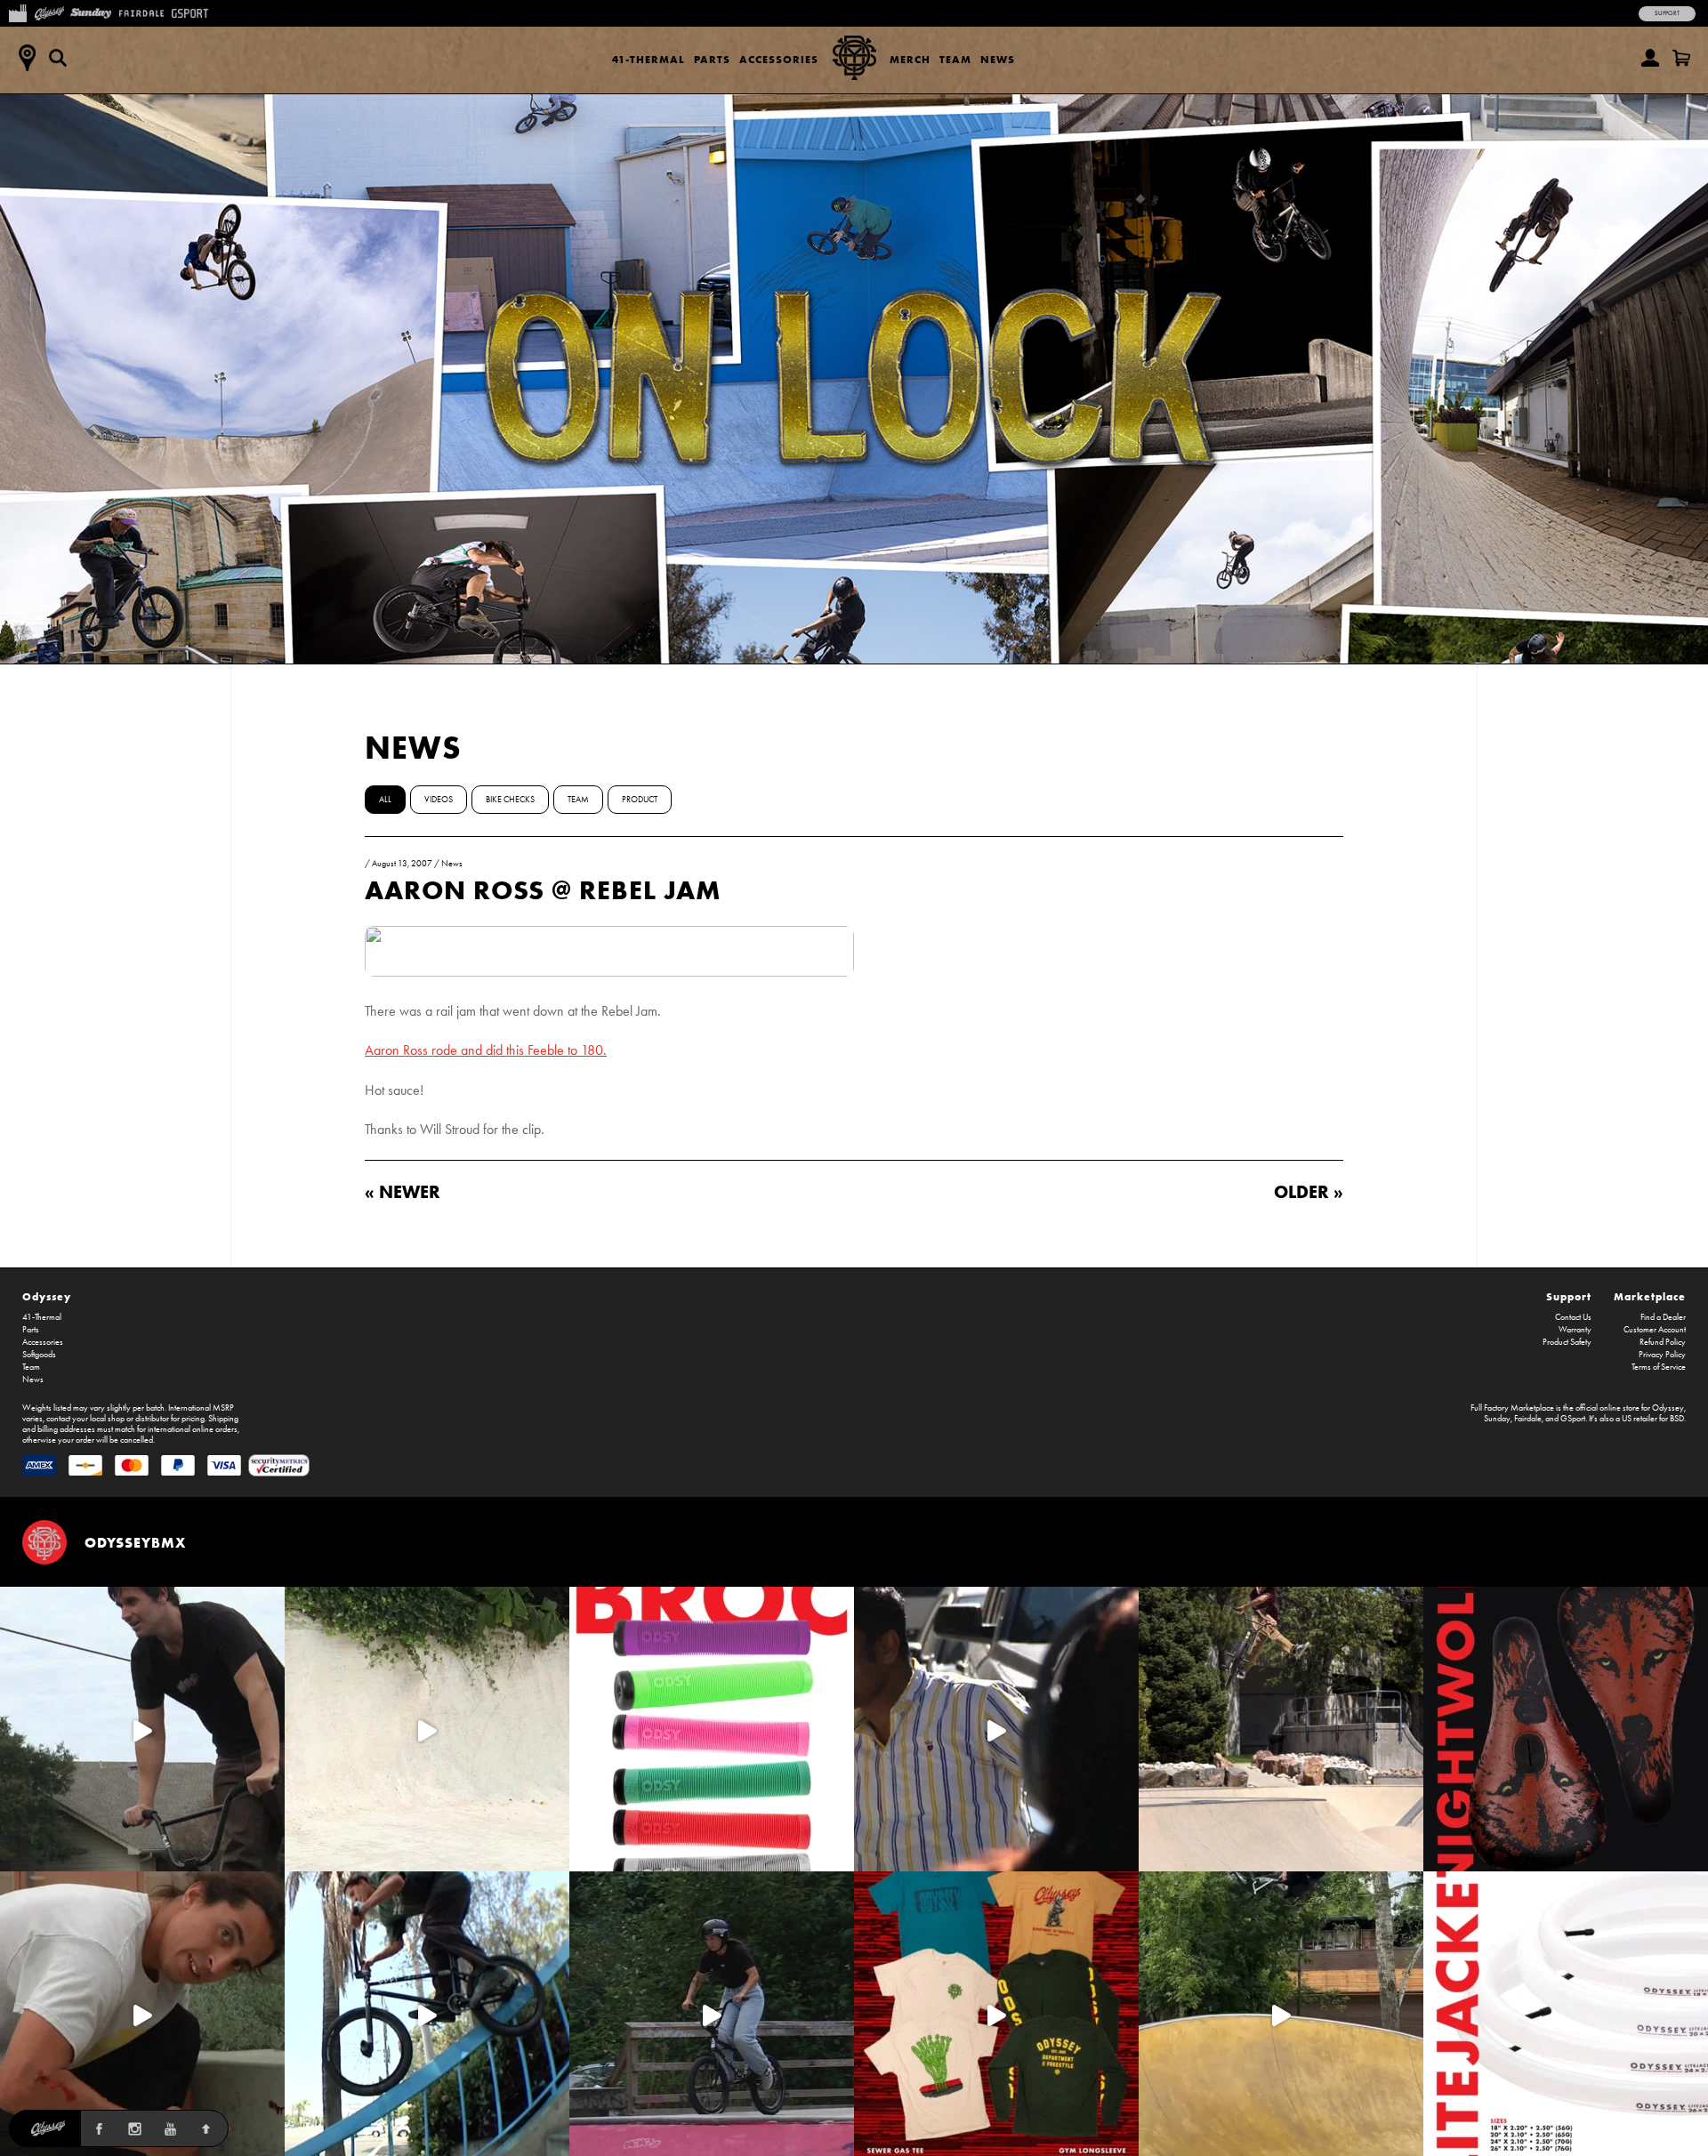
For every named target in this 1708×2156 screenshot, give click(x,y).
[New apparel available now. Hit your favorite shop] (996, 2014)
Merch (910, 59)
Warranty (1575, 1330)
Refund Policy (1663, 1342)
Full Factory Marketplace (1512, 1408)
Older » (1309, 1191)
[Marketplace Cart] (1681, 58)
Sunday (1497, 1419)
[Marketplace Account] (1650, 58)
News (998, 59)
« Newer (403, 1191)
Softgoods (39, 1355)
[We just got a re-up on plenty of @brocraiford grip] (712, 1729)
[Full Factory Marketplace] (17, 12)
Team (955, 59)
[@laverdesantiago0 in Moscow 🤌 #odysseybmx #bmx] (1281, 2014)
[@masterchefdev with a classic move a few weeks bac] (1281, 1729)
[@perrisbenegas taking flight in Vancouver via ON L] (712, 2014)
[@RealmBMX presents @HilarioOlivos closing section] (427, 2014)
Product (640, 800)
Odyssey (47, 1296)
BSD (1677, 1419)
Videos (439, 800)
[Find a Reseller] (27, 58)
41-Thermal (649, 59)
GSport (1573, 1419)
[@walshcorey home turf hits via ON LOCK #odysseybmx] (427, 1729)
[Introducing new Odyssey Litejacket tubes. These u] (1566, 2014)
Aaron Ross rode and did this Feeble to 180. (486, 1050)
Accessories (779, 59)
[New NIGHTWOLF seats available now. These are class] (1566, 1729)
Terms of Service (1659, 1367)
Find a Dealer (1663, 1317)
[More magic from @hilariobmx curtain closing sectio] (142, 2014)
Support (1667, 13)
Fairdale (1528, 1419)
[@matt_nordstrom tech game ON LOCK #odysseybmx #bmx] (142, 1729)
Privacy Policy (1662, 1355)
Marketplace (1650, 1296)
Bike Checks (510, 800)
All (385, 800)
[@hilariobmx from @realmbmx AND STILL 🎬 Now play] (996, 1729)
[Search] (58, 58)
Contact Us (1573, 1317)
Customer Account (1655, 1330)
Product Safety (1567, 1342)
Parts (712, 59)
